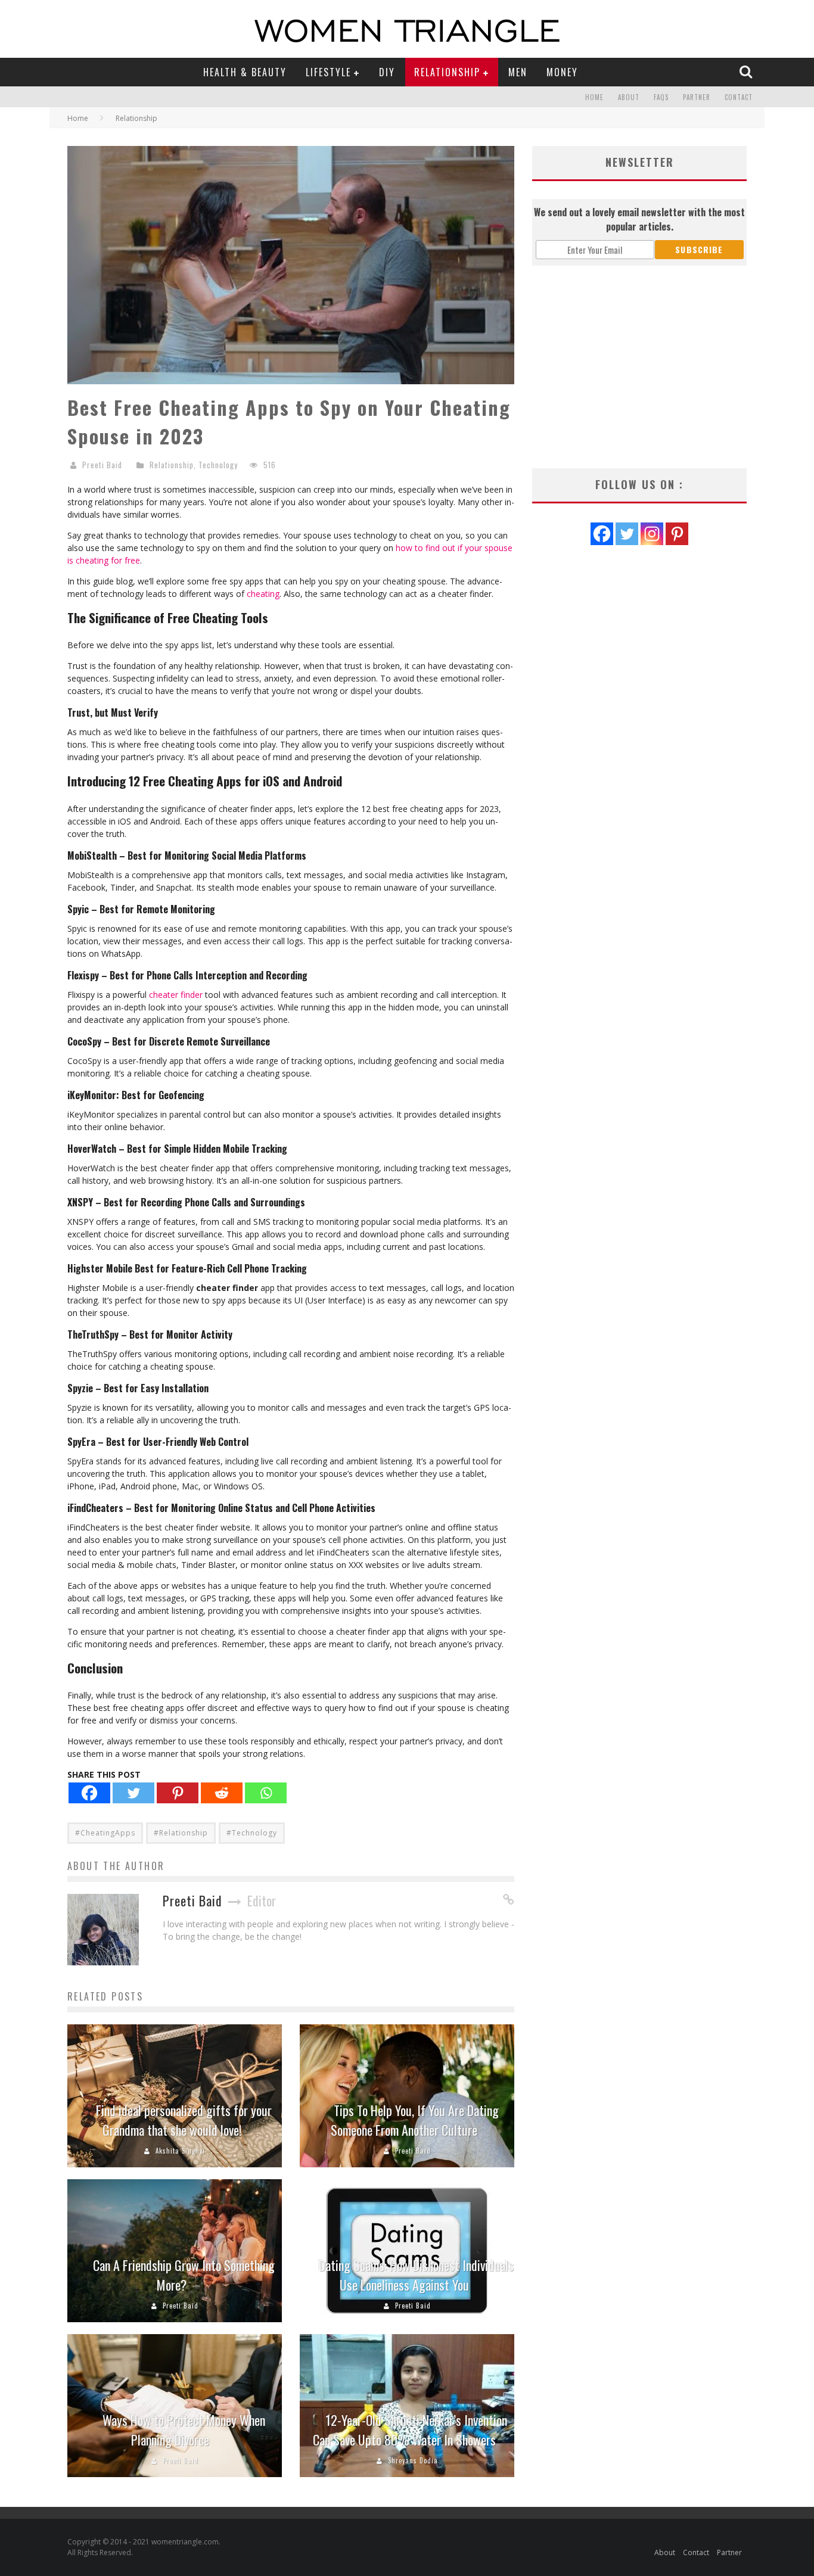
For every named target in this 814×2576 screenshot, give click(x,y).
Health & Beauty (245, 72)
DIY (387, 72)
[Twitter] (133, 1793)
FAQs (661, 97)
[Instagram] (652, 534)
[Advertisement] (639, 367)
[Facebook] (89, 1793)
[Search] (747, 71)
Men (518, 72)
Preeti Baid (102, 465)
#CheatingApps (105, 1833)
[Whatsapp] (266, 1793)
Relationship (447, 72)
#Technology (252, 1833)
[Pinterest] (178, 1793)
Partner (697, 97)
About (629, 97)
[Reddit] (222, 1793)
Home (594, 97)
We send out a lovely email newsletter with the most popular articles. (639, 219)
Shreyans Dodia (413, 2460)
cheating (263, 594)
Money (562, 72)
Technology (218, 465)
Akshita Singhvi (180, 2151)
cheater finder (176, 995)
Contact (739, 97)
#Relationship (181, 1833)
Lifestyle (328, 72)
